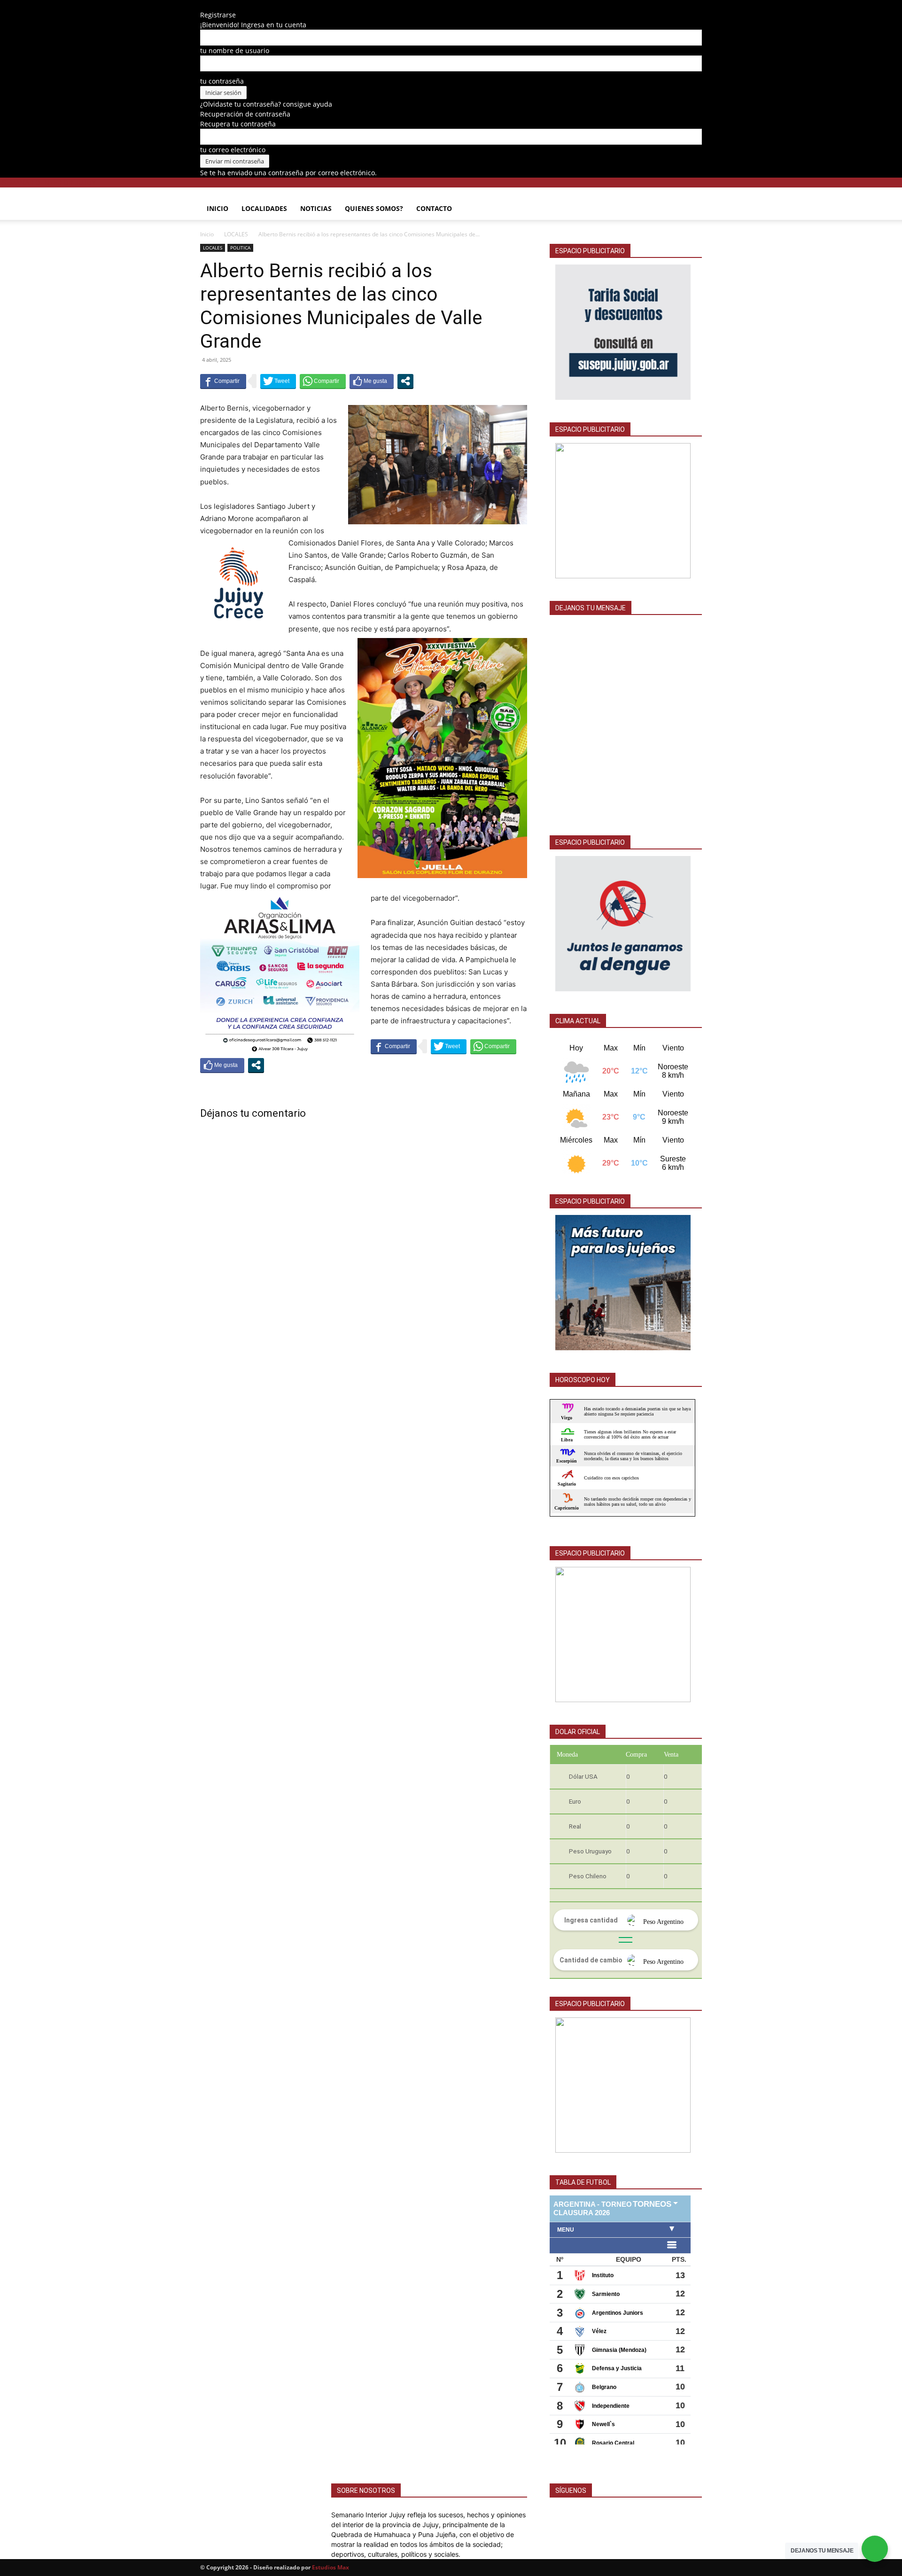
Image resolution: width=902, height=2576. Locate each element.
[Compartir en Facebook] (223, 381)
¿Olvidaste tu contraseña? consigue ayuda (266, 104)
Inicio (207, 234)
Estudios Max (330, 2567)
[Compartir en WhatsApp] (323, 381)
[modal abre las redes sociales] (405, 381)
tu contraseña (222, 81)
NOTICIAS (316, 208)
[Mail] (237, 5)
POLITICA (240, 248)
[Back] (260, 5)
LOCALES (236, 234)
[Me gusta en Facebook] (372, 381)
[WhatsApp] (244, 5)
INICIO (218, 208)
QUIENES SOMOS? (374, 208)
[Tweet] (278, 381)
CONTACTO (434, 208)
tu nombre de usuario (235, 51)
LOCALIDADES (264, 208)
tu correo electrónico (233, 150)
